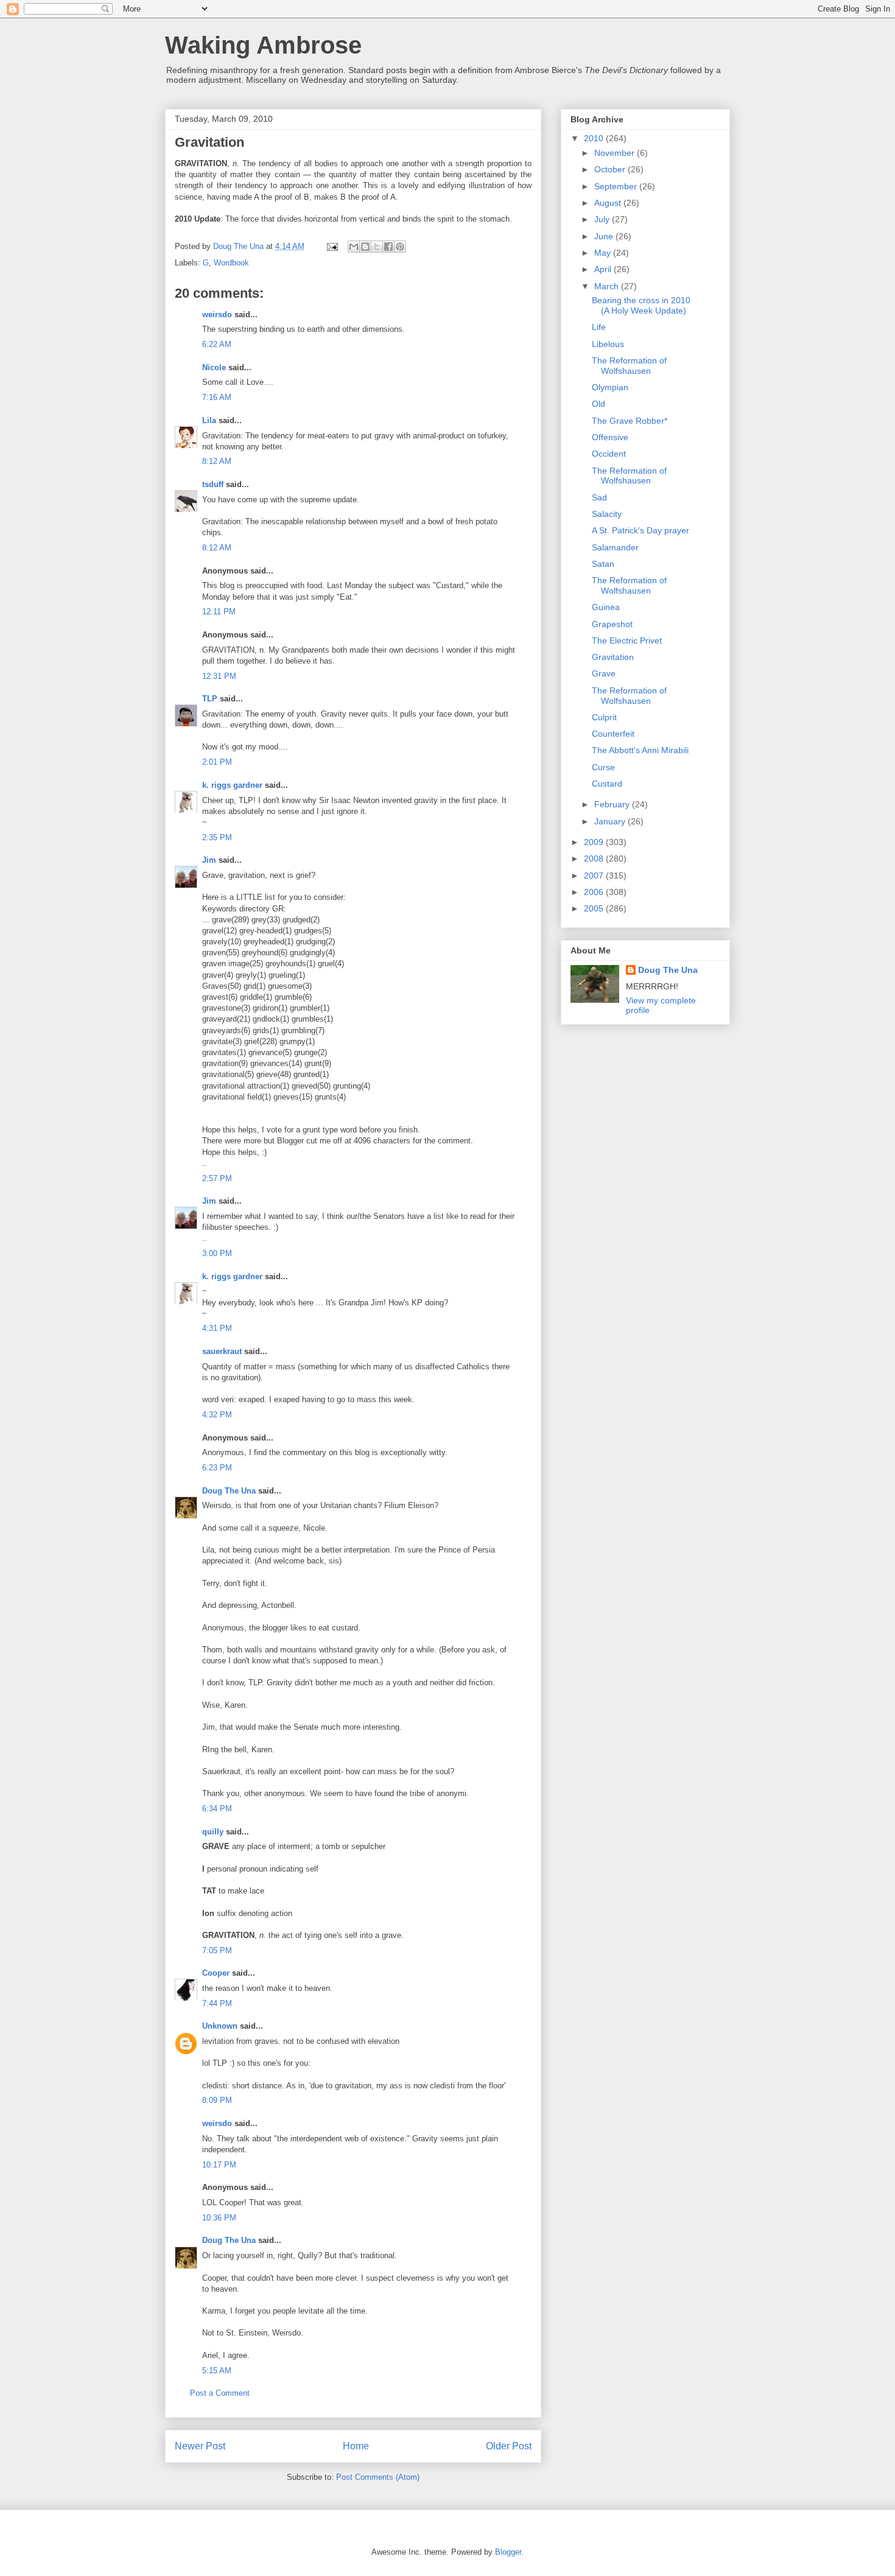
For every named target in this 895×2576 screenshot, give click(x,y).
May (604, 253)
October (611, 169)
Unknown (220, 2026)
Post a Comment (220, 2393)
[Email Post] (332, 246)
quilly (213, 1832)
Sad (599, 497)
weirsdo (217, 314)
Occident (609, 454)
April (604, 269)
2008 (595, 858)
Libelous (608, 344)
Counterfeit (613, 734)
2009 (595, 842)
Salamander (615, 547)
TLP (210, 699)
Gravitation (613, 657)
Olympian (610, 387)
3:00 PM (217, 1253)
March (608, 286)
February (613, 804)
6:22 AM (217, 344)
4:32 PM (217, 1415)
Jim (209, 860)
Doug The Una (229, 1491)
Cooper (216, 1973)
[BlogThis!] (365, 247)
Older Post (509, 2446)
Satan (603, 564)
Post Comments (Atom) (378, 2477)
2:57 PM (217, 1178)
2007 (595, 876)
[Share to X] (377, 247)
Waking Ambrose (263, 45)
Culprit (604, 717)
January (611, 821)
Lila (209, 420)
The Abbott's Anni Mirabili (640, 750)
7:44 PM (217, 2003)
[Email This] (354, 247)
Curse (603, 767)
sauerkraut (222, 1351)
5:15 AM (217, 2371)
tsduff (213, 484)
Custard (607, 784)
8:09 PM (217, 2100)
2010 (595, 138)
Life (599, 327)
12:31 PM (219, 676)
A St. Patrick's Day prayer (641, 530)
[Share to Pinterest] (400, 247)
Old (598, 404)
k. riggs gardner (232, 785)
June (605, 236)
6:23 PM (217, 1468)
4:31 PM (217, 1328)
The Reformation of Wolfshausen (629, 366)
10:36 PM (219, 2218)
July (603, 219)
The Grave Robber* (630, 421)
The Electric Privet (627, 640)
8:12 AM (217, 461)
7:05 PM (217, 1950)
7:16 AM (217, 397)
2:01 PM (217, 762)
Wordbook (231, 263)
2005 (595, 908)
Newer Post (200, 2446)
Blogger (508, 2552)
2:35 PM (217, 837)
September (617, 186)
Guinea (606, 607)
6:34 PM (217, 1809)
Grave (604, 673)
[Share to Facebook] (388, 247)
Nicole (214, 367)
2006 (595, 892)
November (616, 153)
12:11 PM (219, 612)
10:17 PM (219, 2165)
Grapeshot (612, 624)
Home (356, 2446)
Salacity (607, 514)
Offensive (610, 437)
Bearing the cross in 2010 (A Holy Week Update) (641, 305)
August (609, 203)
